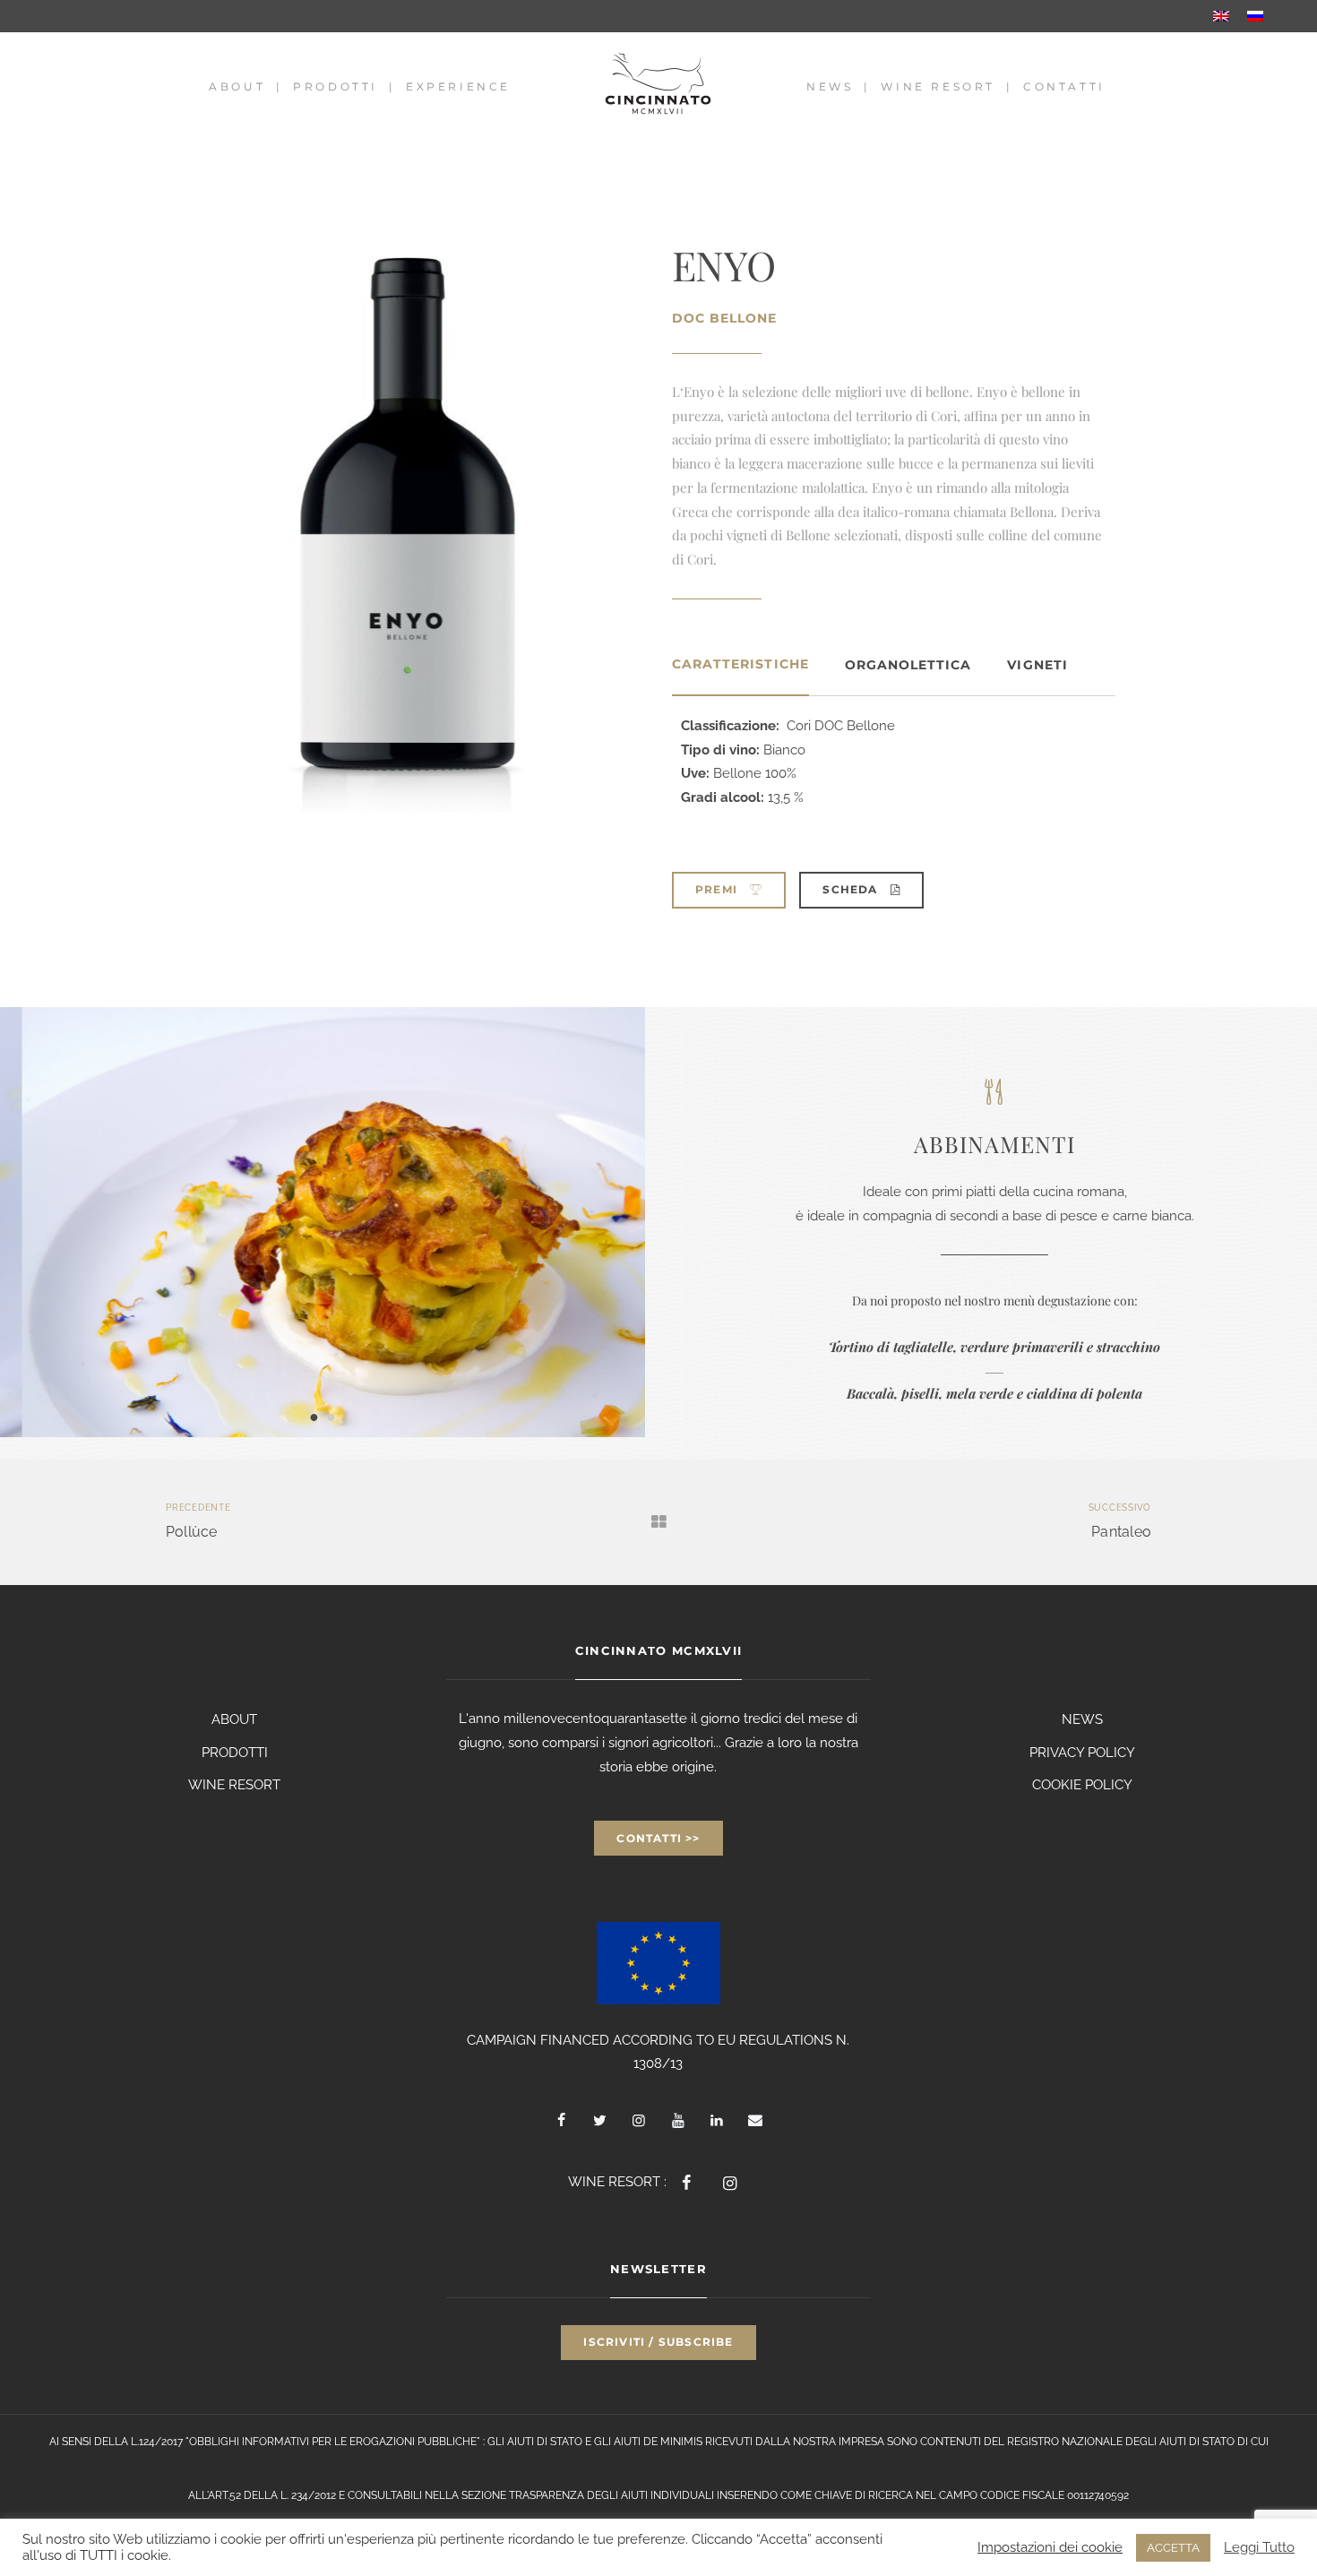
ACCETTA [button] (1173, 2548)
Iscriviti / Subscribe (658, 2342)
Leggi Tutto (1259, 2547)
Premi (718, 889)
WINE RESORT (234, 1785)
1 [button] (314, 1416)
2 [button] (331, 1416)
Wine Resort (938, 86)
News (830, 86)
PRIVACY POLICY (1082, 1753)
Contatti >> (658, 1838)
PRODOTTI (235, 1753)
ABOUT (234, 1719)
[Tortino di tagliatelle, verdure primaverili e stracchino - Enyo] (323, 1222)
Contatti (1064, 86)
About (237, 86)
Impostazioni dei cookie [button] (1050, 2547)
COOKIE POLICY (1082, 1785)
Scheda (852, 889)
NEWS (1082, 1719)
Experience (458, 86)
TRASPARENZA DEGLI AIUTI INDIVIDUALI (611, 2495)
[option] (323, 1222)
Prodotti (336, 86)
